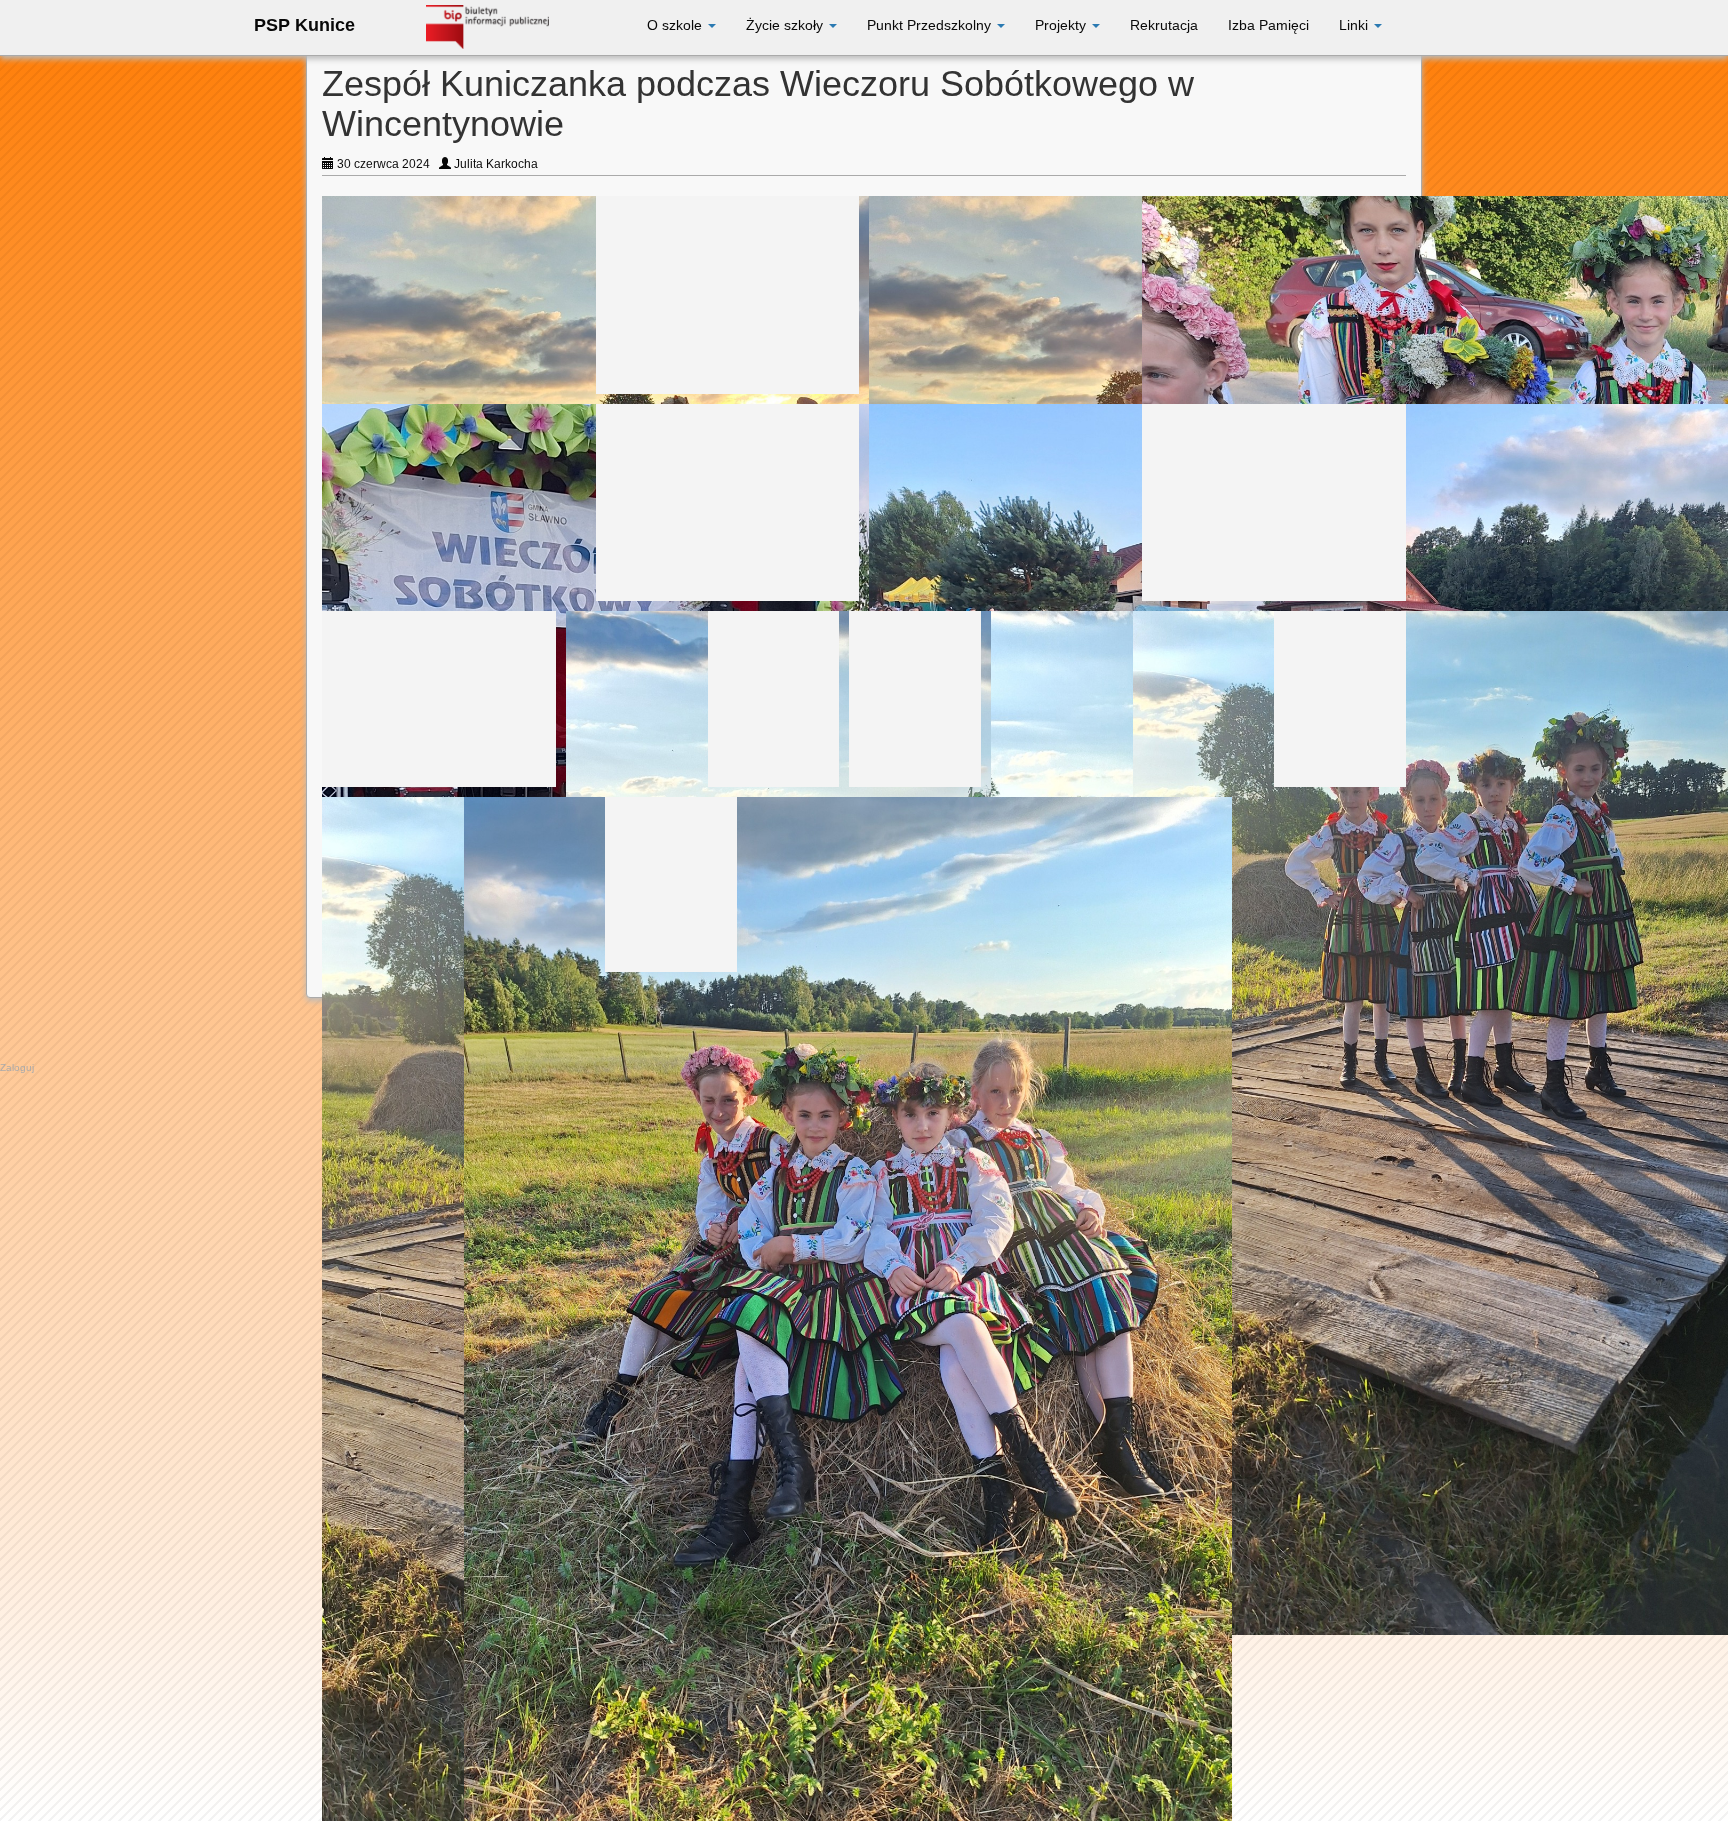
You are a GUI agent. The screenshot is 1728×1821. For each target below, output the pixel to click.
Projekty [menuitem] (1062, 25)
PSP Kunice (304, 25)
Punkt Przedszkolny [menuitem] (931, 25)
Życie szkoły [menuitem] (786, 25)
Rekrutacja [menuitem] (1164, 25)
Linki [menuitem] (1355, 25)
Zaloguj (17, 1067)
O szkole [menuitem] (676, 25)
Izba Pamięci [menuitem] (1268, 25)
